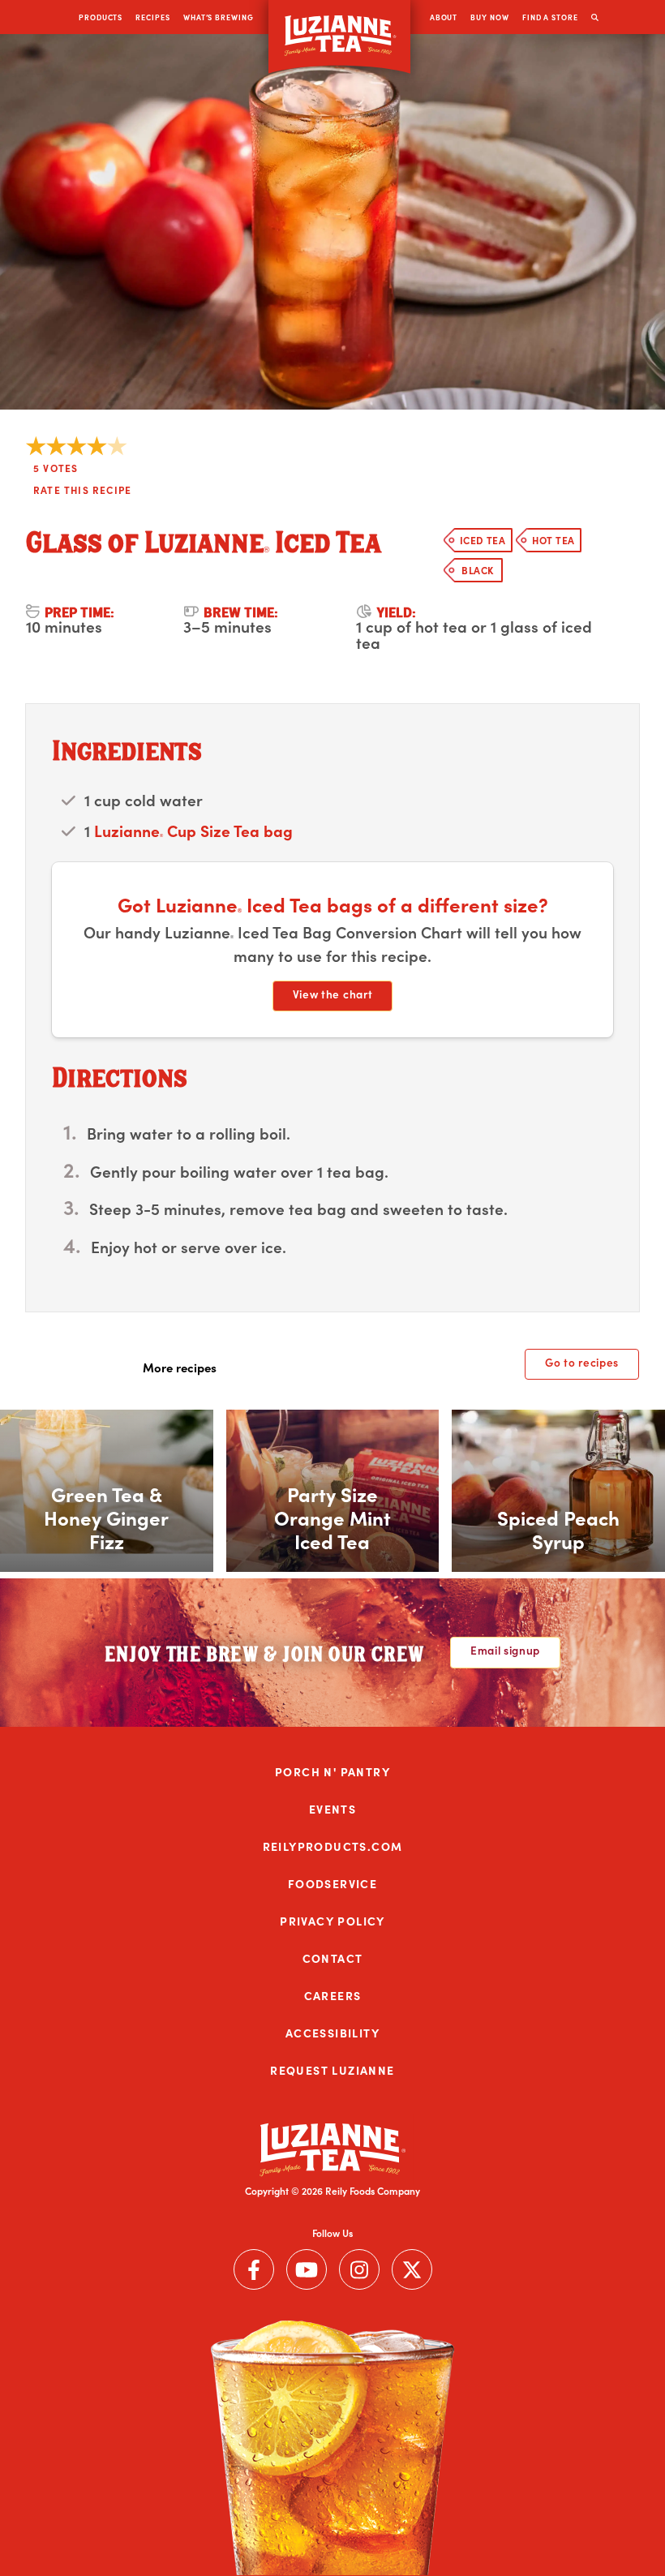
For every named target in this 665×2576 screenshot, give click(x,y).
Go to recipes (582, 1362)
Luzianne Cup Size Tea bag (193, 830)
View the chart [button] (333, 994)
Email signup (505, 1650)
